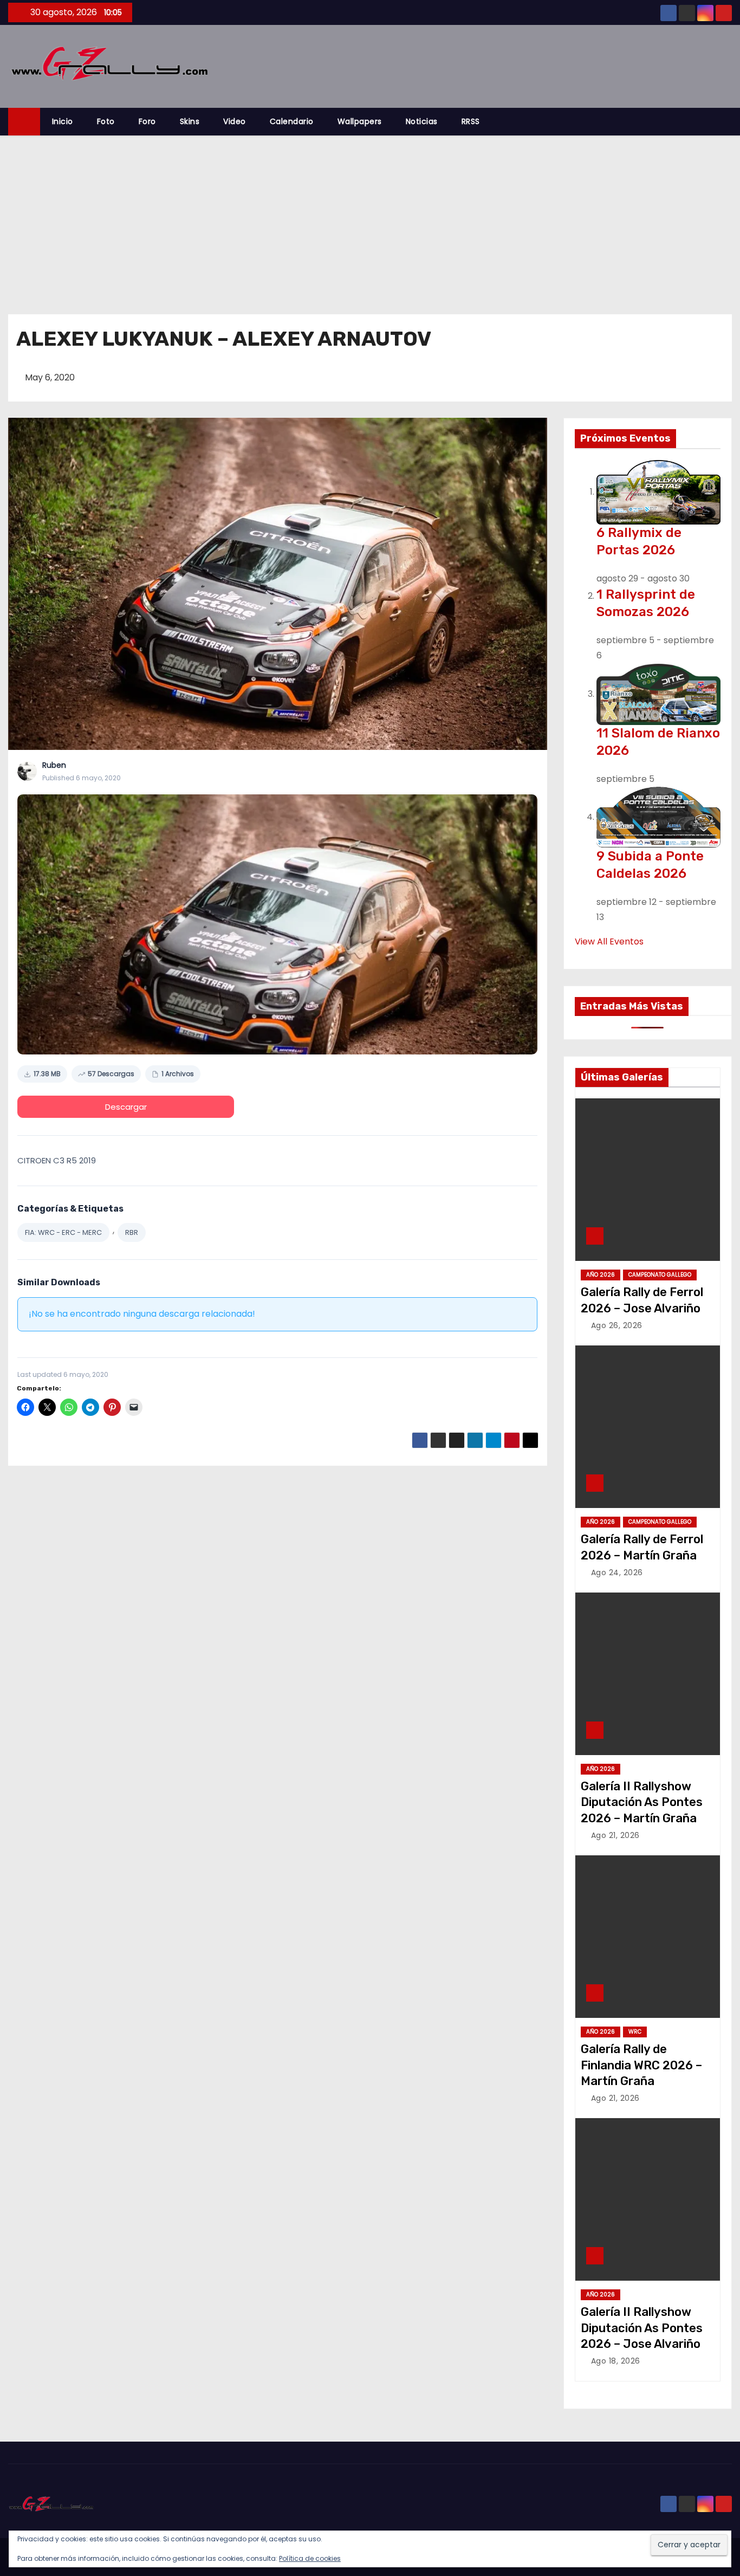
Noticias (422, 121)
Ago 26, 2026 (617, 1325)
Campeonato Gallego (660, 1275)
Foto (106, 121)
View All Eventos (609, 941)
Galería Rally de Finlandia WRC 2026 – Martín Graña (641, 2065)
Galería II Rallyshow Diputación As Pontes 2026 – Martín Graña (642, 1802)
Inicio (63, 121)
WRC (635, 2032)
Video (235, 121)
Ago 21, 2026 (615, 1835)
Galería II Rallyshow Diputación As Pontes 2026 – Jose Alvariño (642, 2328)
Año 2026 (601, 1275)
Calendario (292, 121)
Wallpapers (360, 121)
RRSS (471, 121)
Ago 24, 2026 (617, 1572)
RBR (132, 1232)
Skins (190, 121)
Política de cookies (310, 2558)
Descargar (126, 1107)
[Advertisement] (370, 217)
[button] (729, 122)
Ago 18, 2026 (616, 2361)
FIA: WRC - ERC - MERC (63, 1232)
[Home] (24, 122)
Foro (147, 121)
